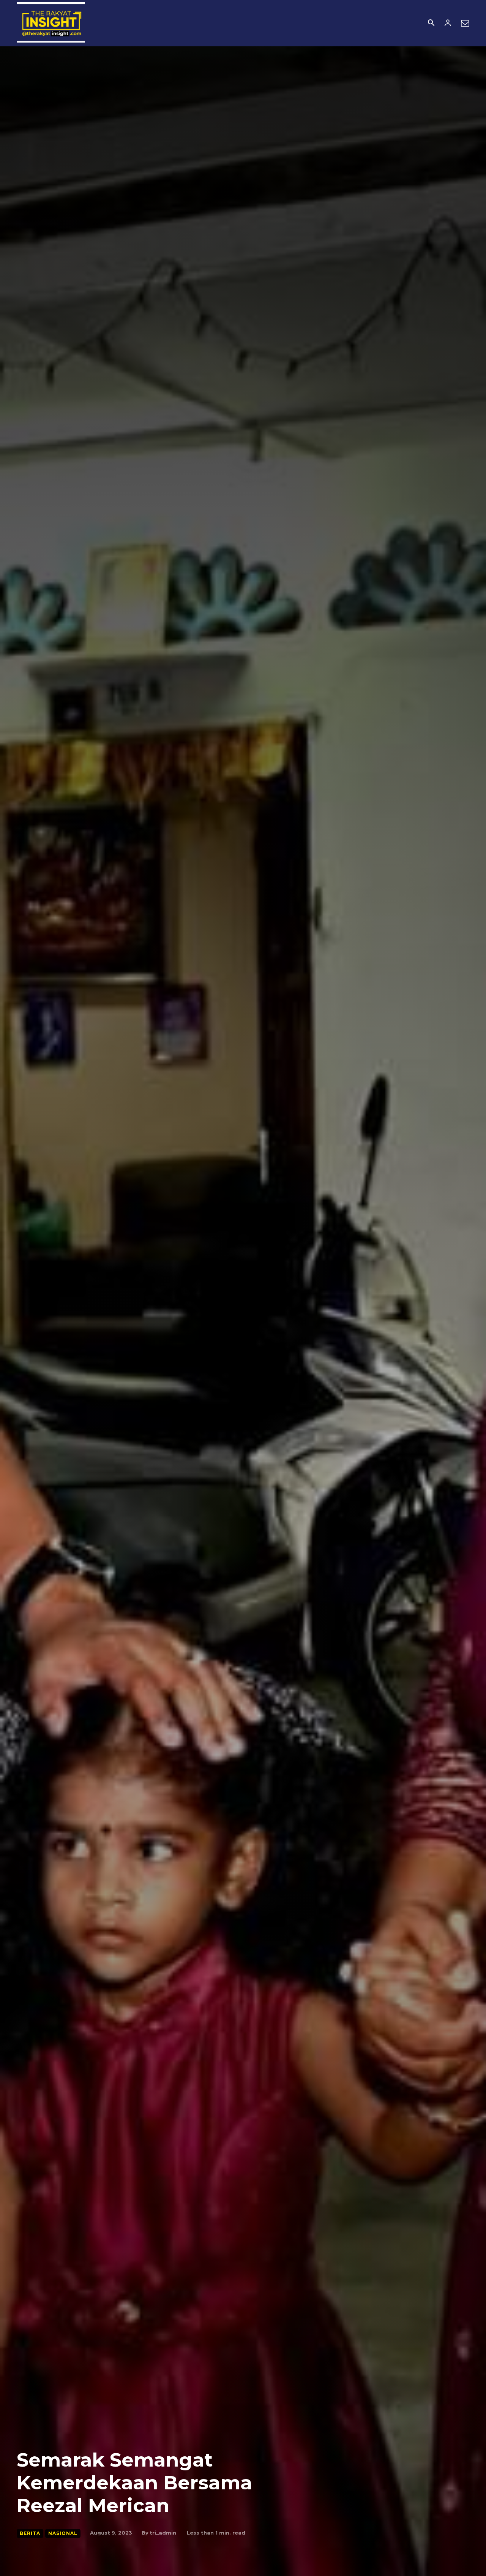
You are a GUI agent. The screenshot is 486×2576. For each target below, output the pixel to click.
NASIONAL (63, 2533)
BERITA (30, 2533)
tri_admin (163, 2533)
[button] (431, 24)
